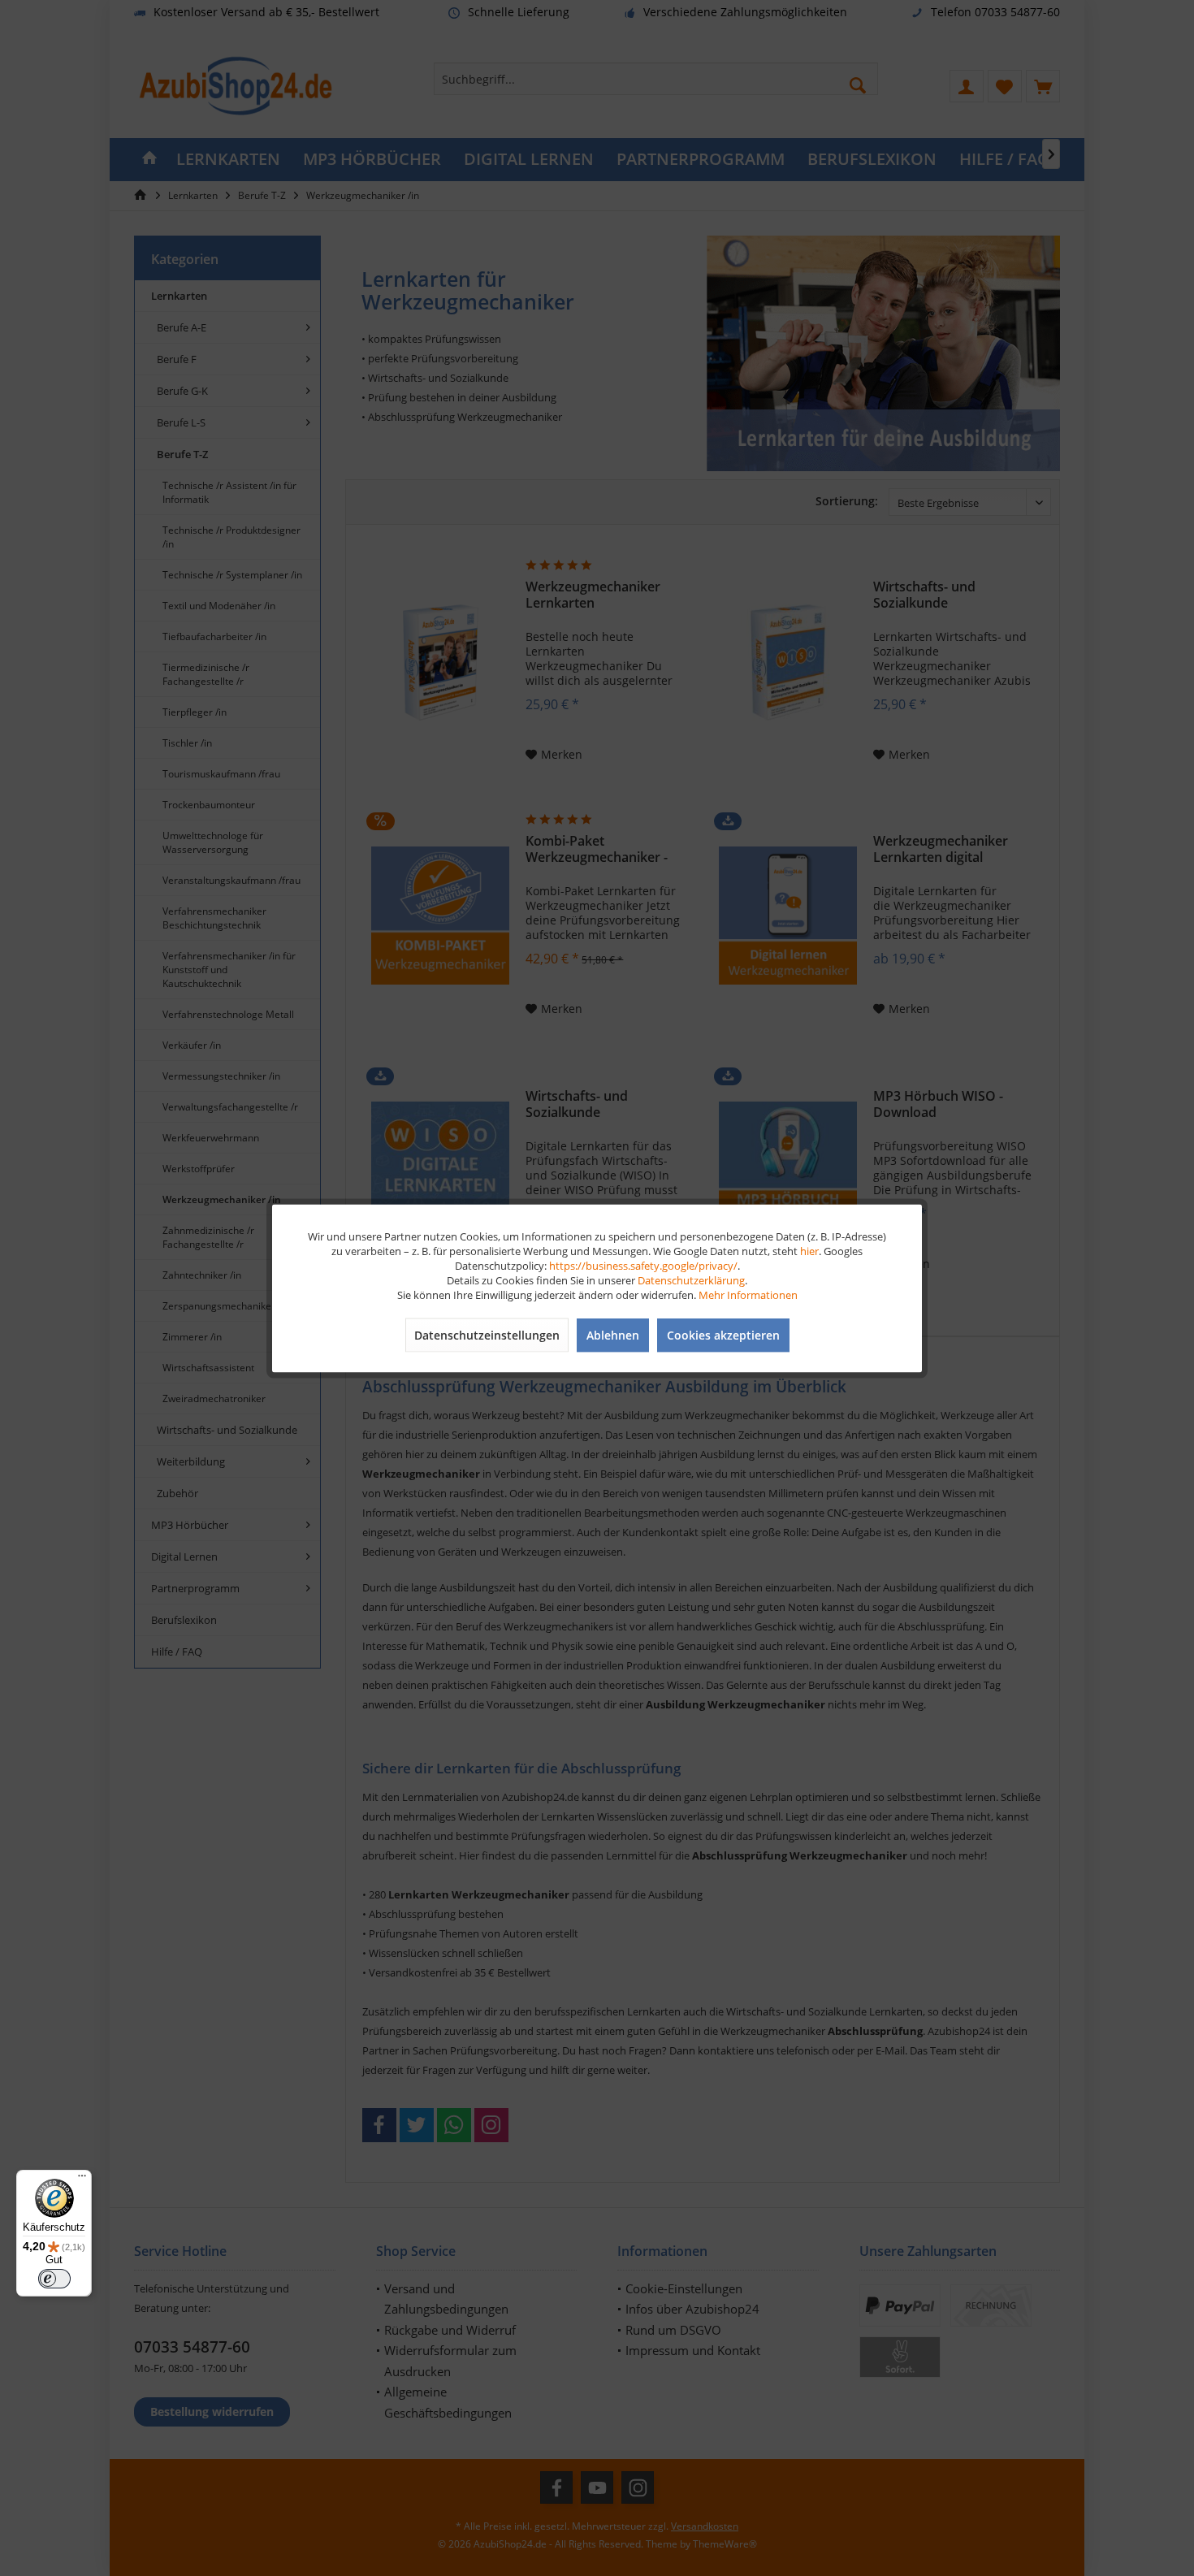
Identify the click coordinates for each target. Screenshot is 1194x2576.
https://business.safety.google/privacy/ (643, 1265)
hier (809, 1250)
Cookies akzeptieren (723, 1334)
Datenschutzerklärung (691, 1279)
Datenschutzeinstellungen (487, 1334)
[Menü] (82, 2180)
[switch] (54, 2279)
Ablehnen (613, 1334)
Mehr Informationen (748, 1294)
